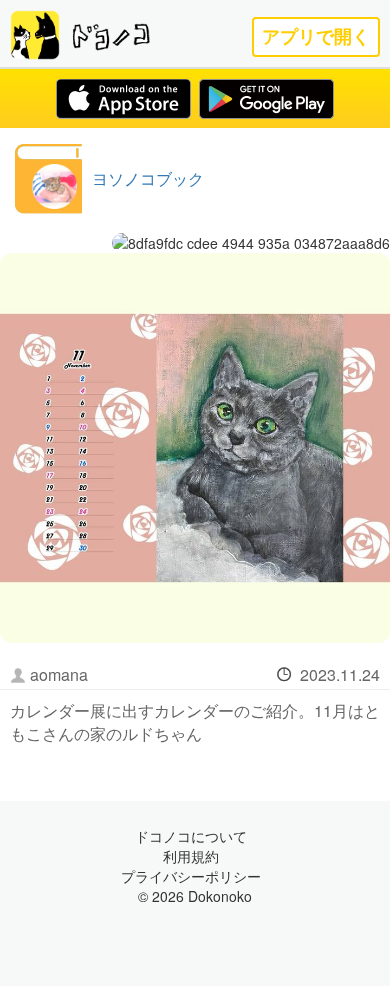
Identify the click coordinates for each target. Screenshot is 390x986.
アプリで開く (316, 36)
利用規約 (191, 856)
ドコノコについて (191, 836)
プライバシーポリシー (191, 876)
